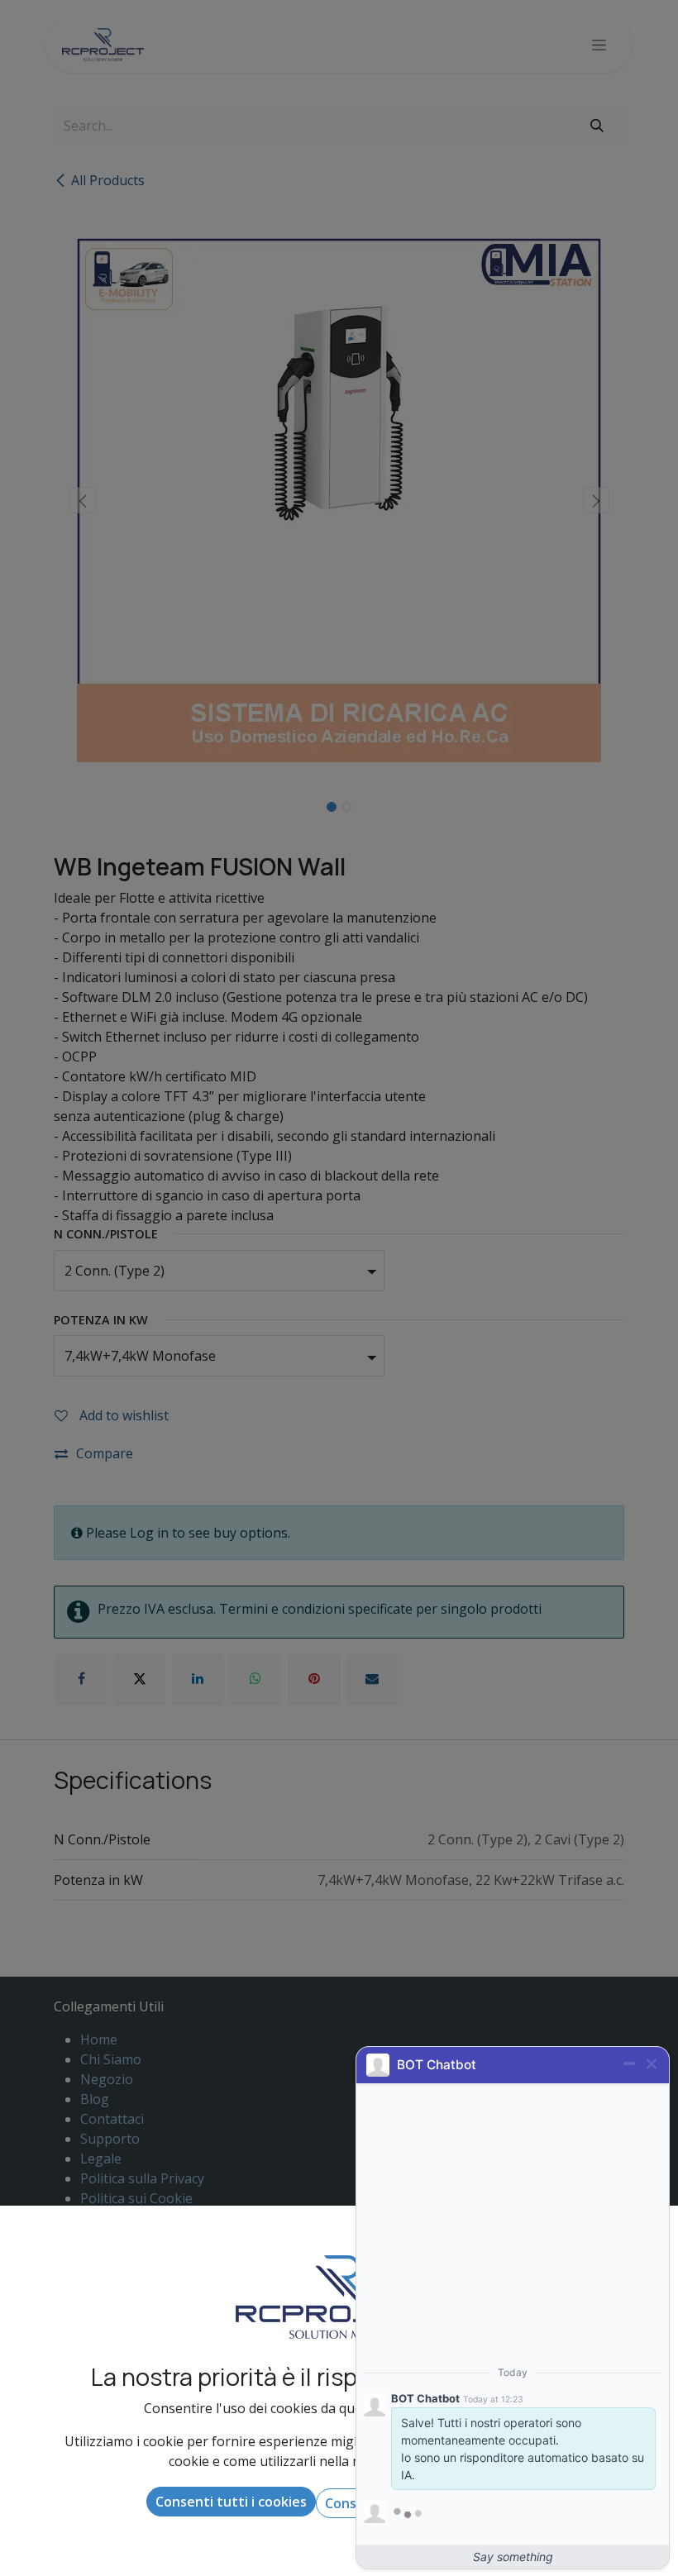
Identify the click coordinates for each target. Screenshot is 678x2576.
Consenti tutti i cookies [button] (231, 2502)
